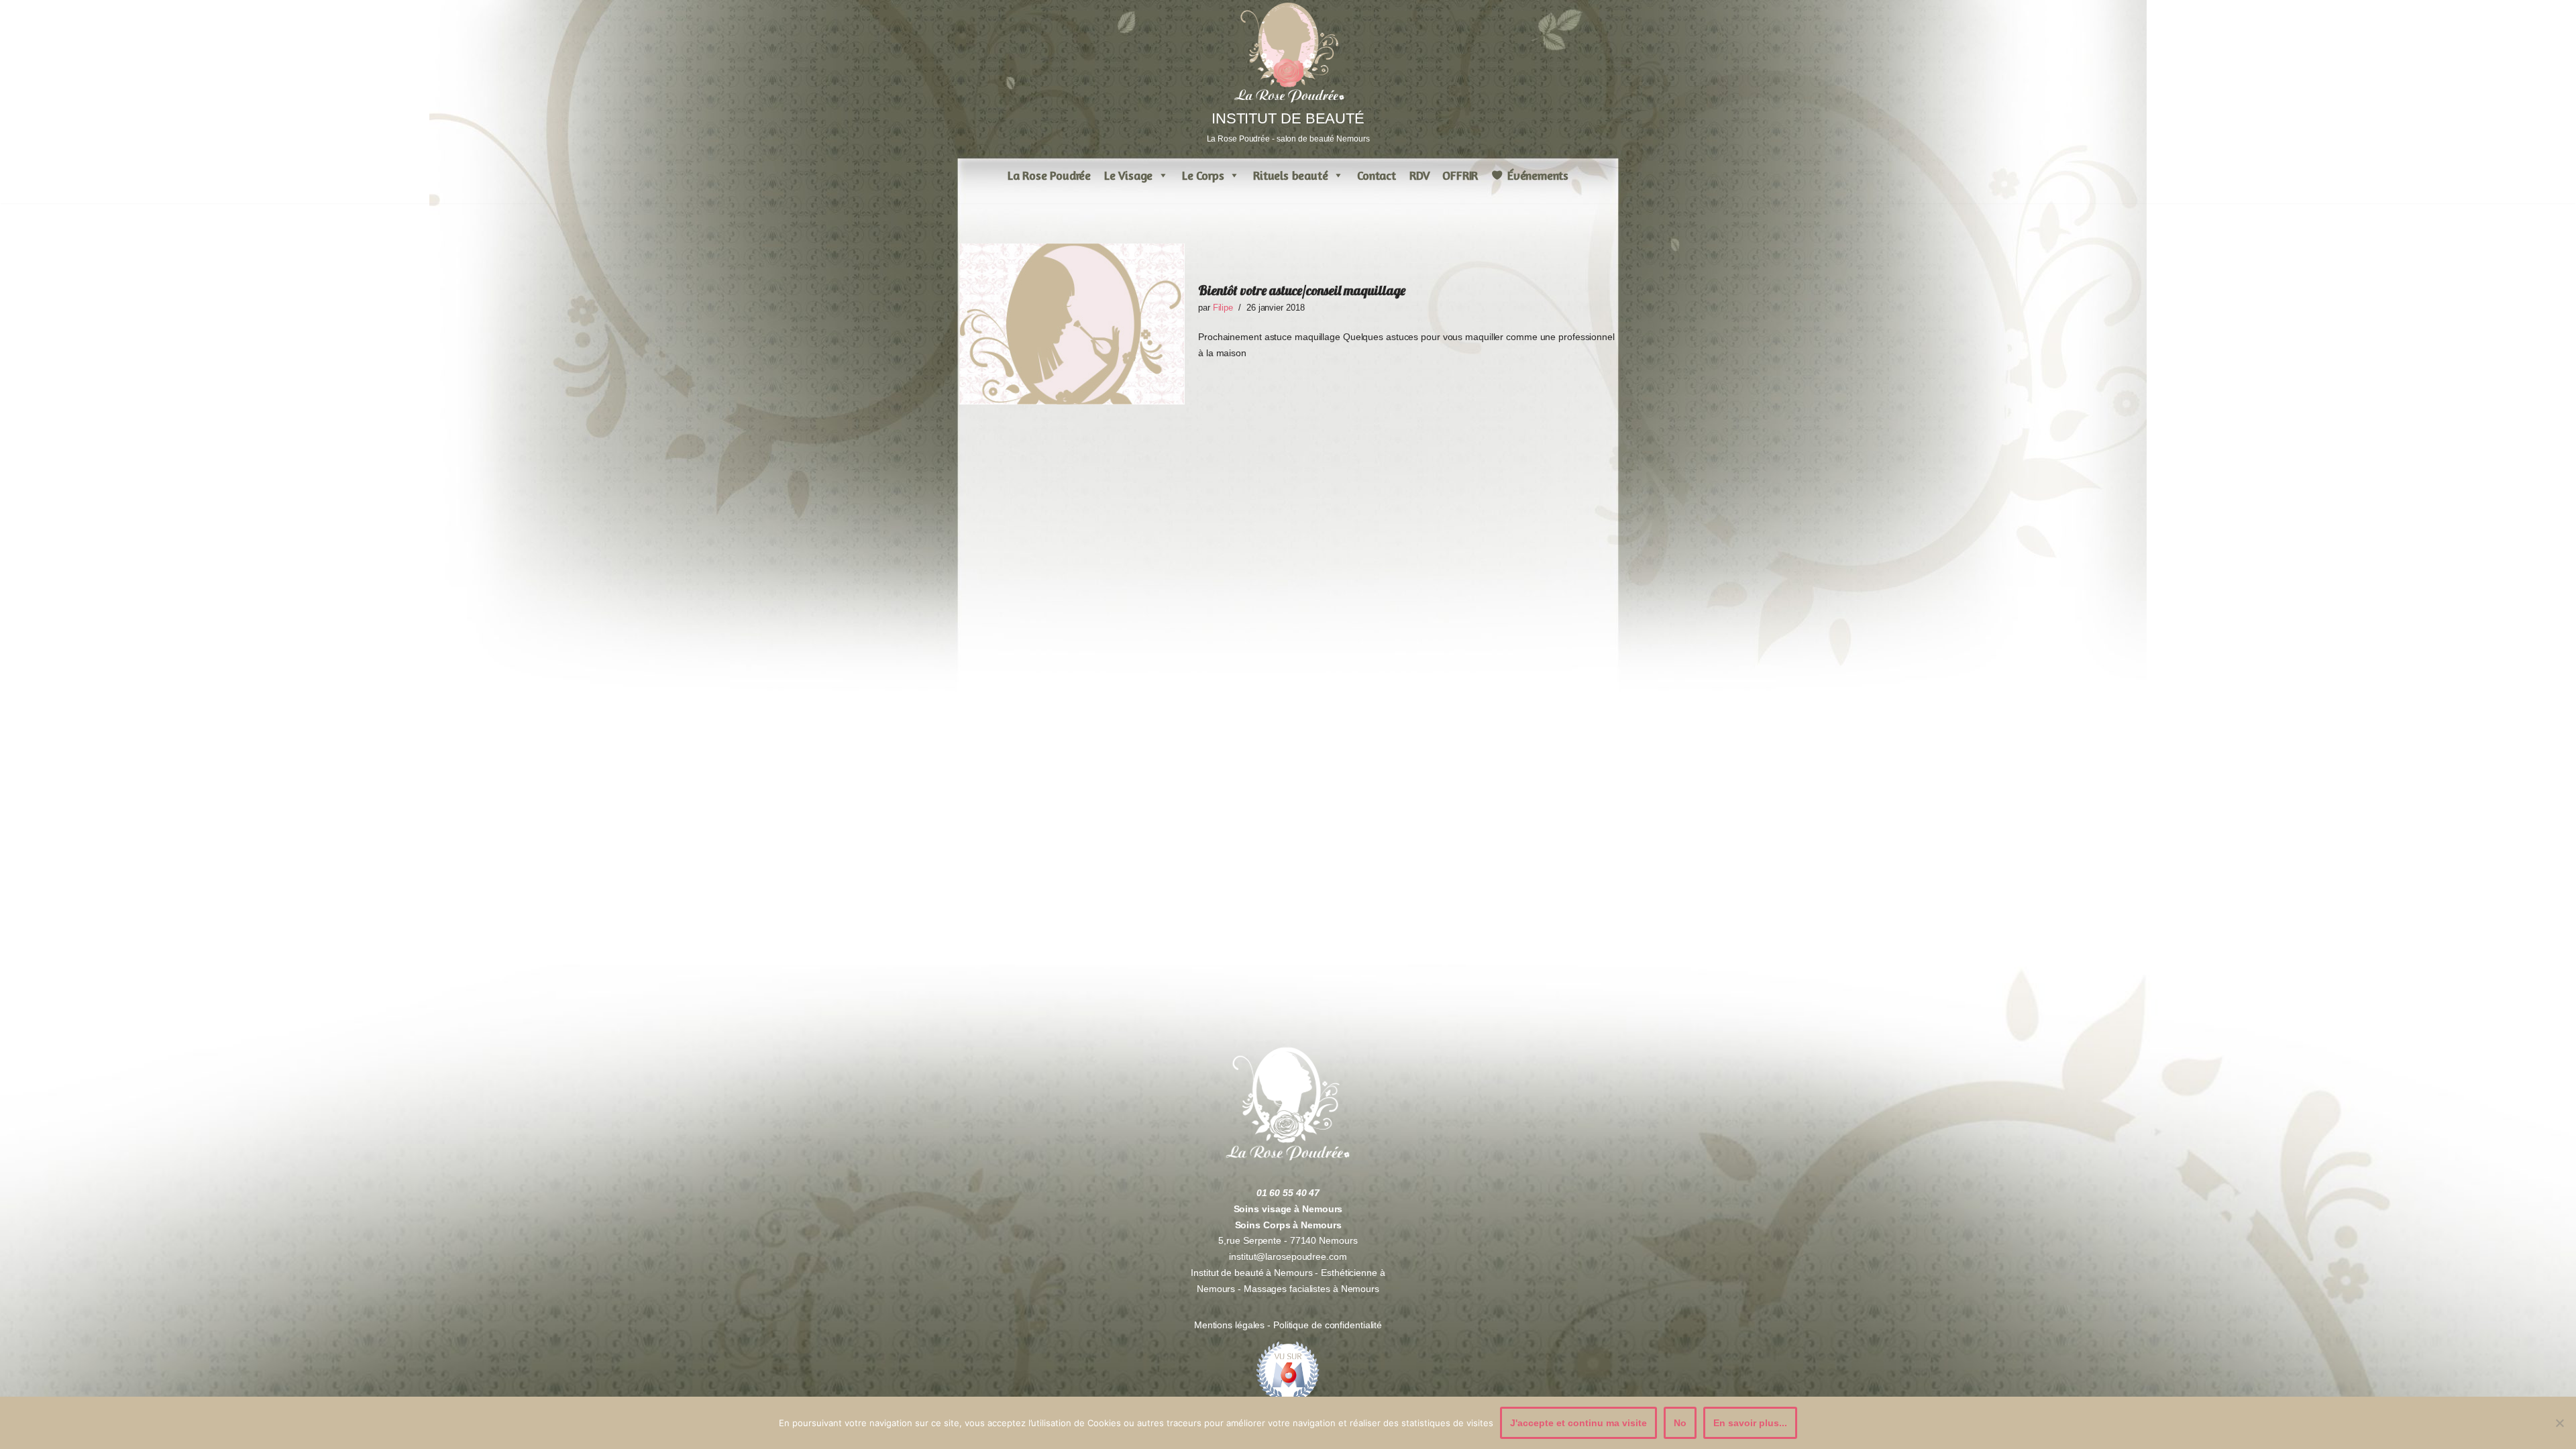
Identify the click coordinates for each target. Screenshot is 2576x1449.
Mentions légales (1231, 1325)
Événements (1538, 175)
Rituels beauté (1290, 175)
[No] (2559, 1423)
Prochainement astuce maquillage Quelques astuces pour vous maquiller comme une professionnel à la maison (1406, 345)
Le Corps (1203, 175)
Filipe (1223, 308)
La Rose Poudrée (1049, 175)
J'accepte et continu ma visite (1578, 1423)
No (1680, 1423)
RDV (1419, 175)
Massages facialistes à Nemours (1311, 1289)
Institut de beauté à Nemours (1251, 1273)
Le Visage (1128, 175)
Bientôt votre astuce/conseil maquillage (1302, 290)
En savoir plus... (1750, 1423)
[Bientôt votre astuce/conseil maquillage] (1072, 324)
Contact (1377, 175)
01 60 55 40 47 (1288, 1193)
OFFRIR (1460, 175)
